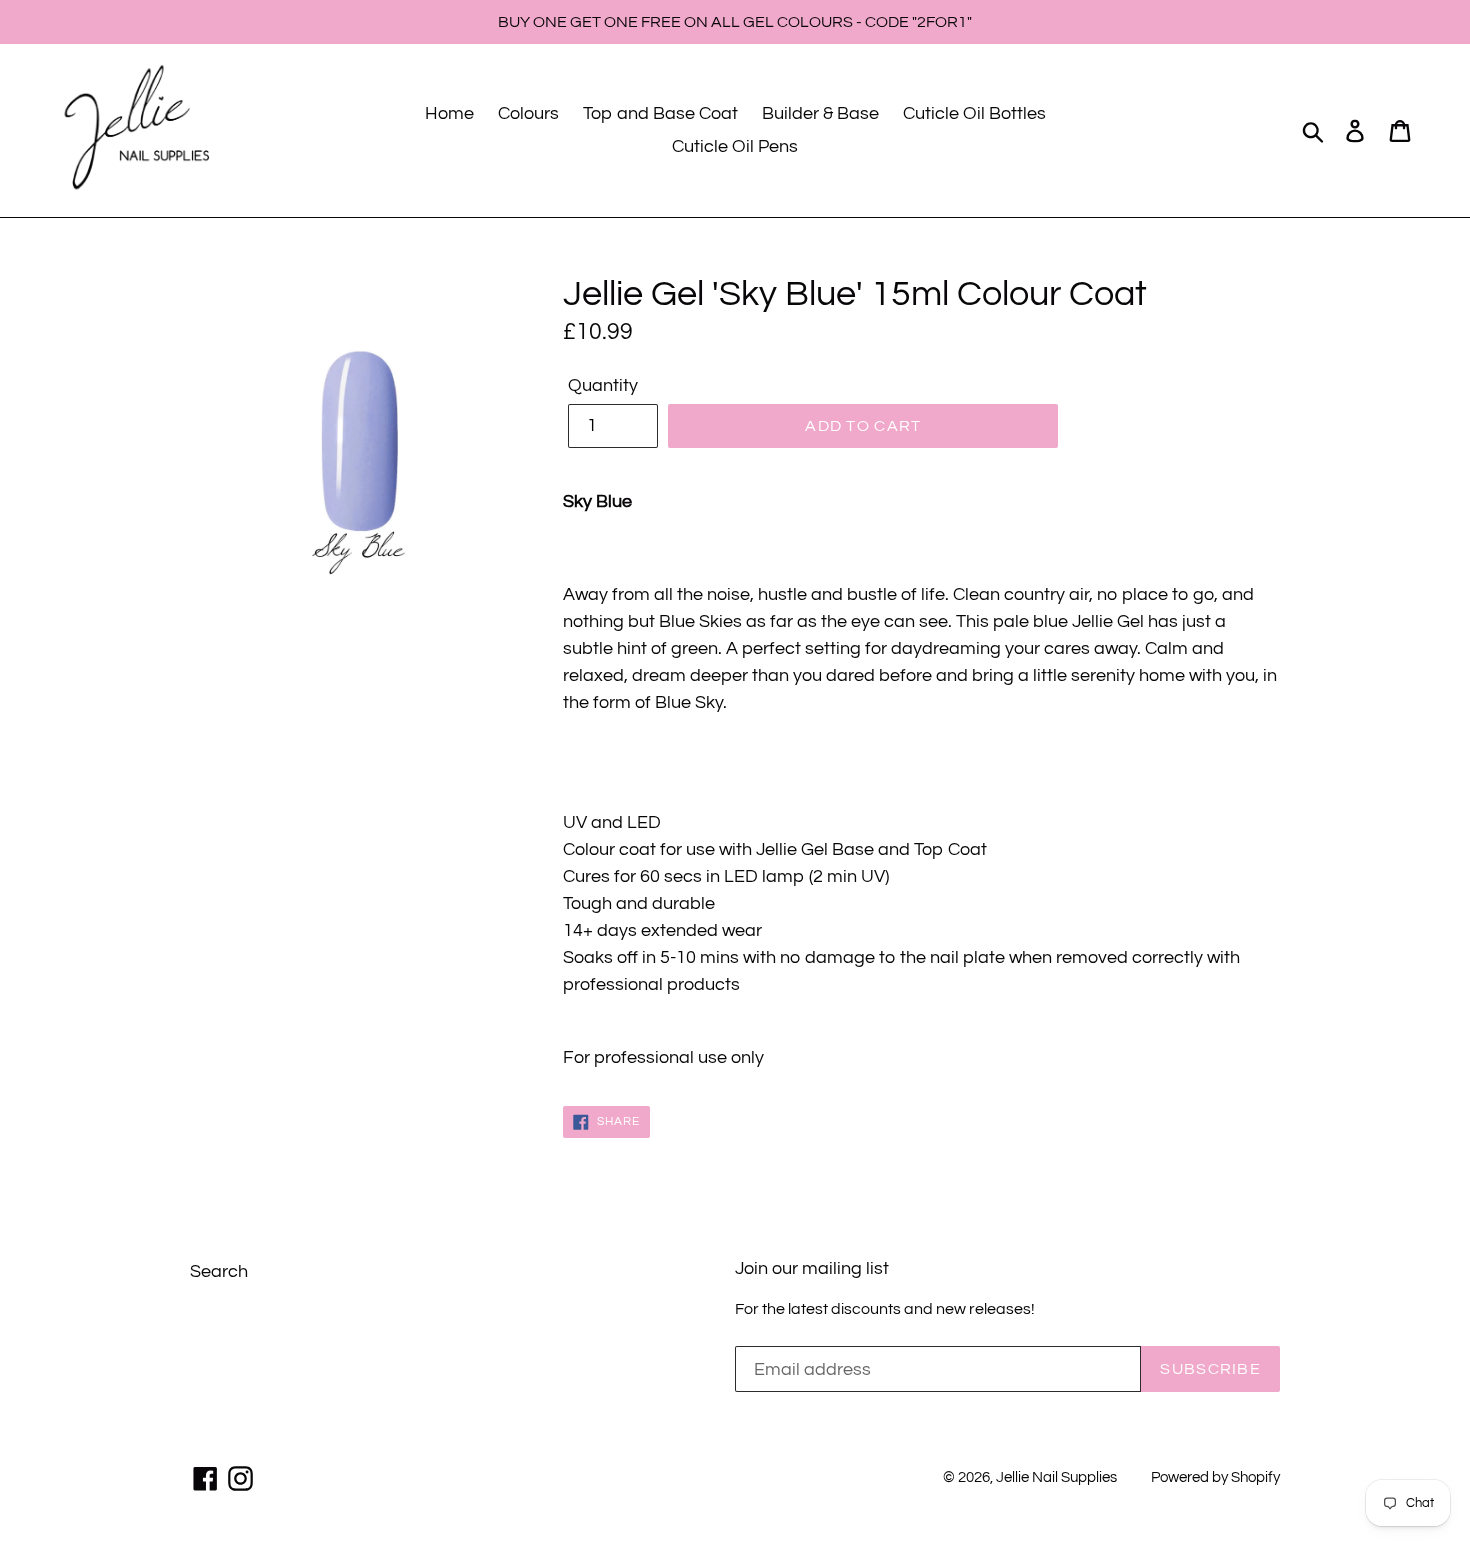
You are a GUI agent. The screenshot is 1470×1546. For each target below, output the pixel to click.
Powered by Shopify (1215, 1477)
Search (219, 1271)
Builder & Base (820, 113)
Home (449, 113)
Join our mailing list (812, 1268)
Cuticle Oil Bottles (974, 113)
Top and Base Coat (660, 113)
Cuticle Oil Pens (735, 146)
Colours (528, 113)
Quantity (603, 385)
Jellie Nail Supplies (1056, 1477)
